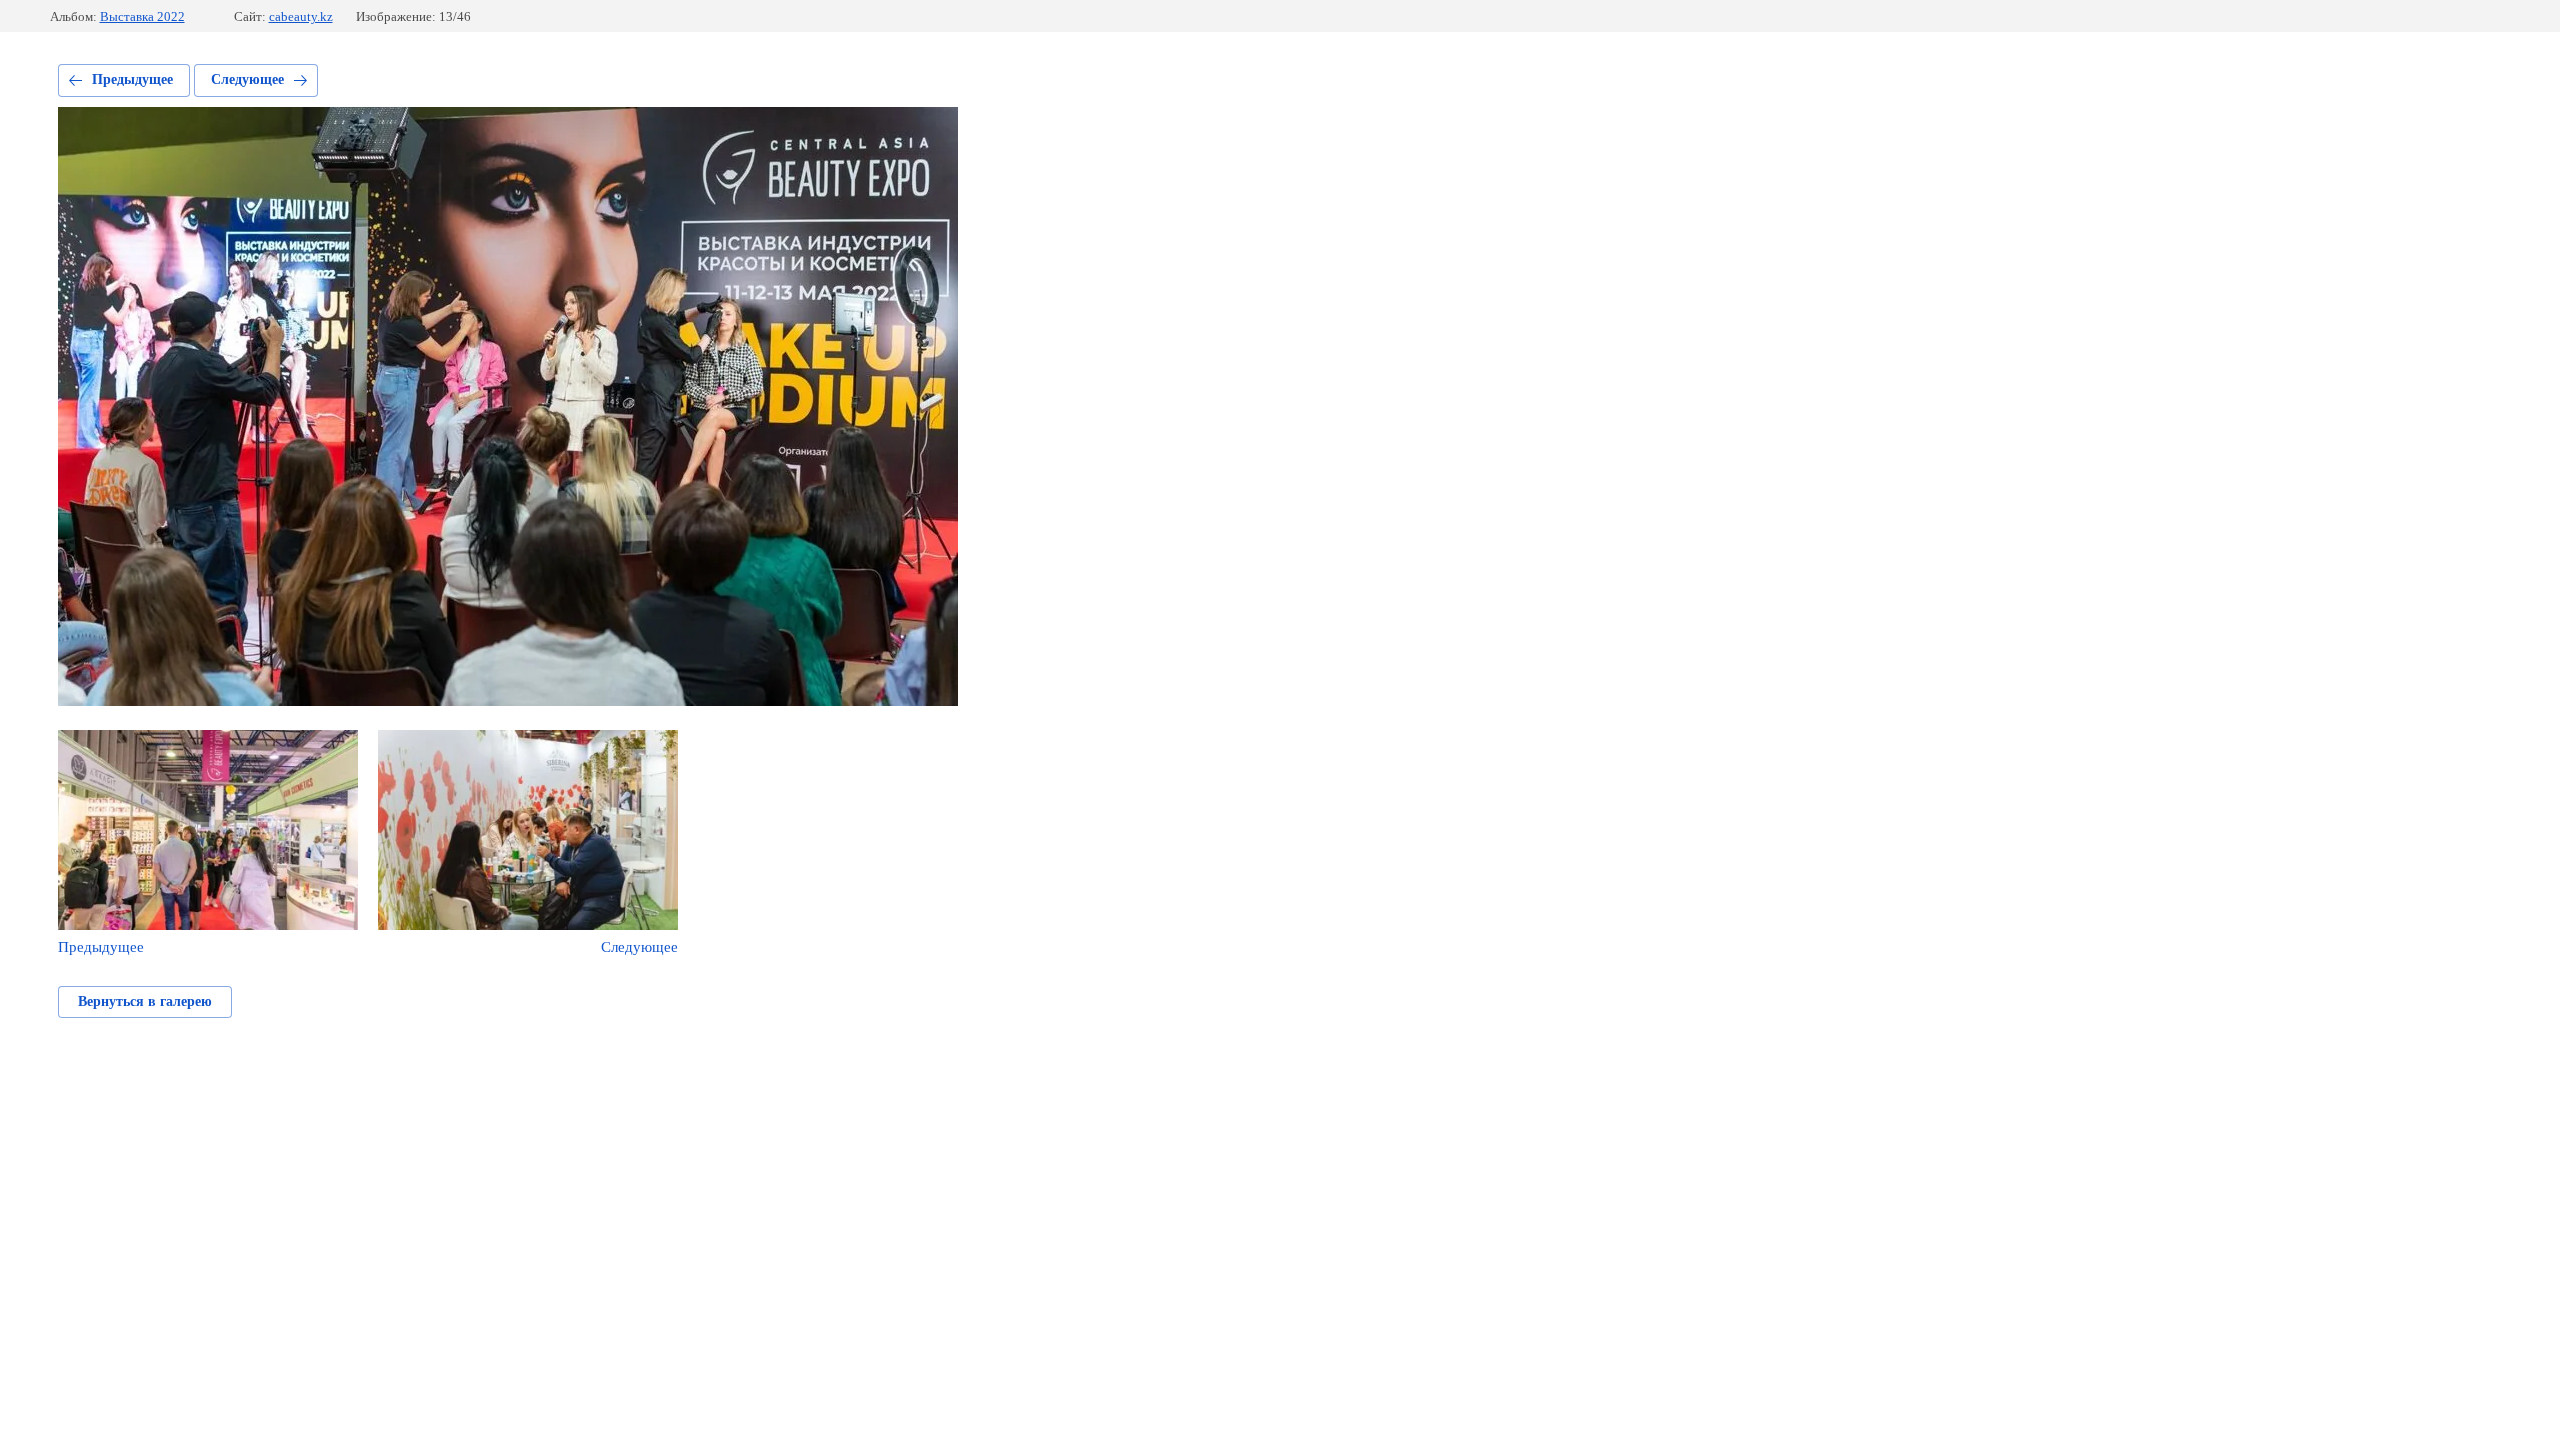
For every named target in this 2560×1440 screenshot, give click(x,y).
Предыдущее (132, 79)
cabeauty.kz (301, 16)
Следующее (247, 79)
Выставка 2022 (142, 16)
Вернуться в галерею (145, 1001)
